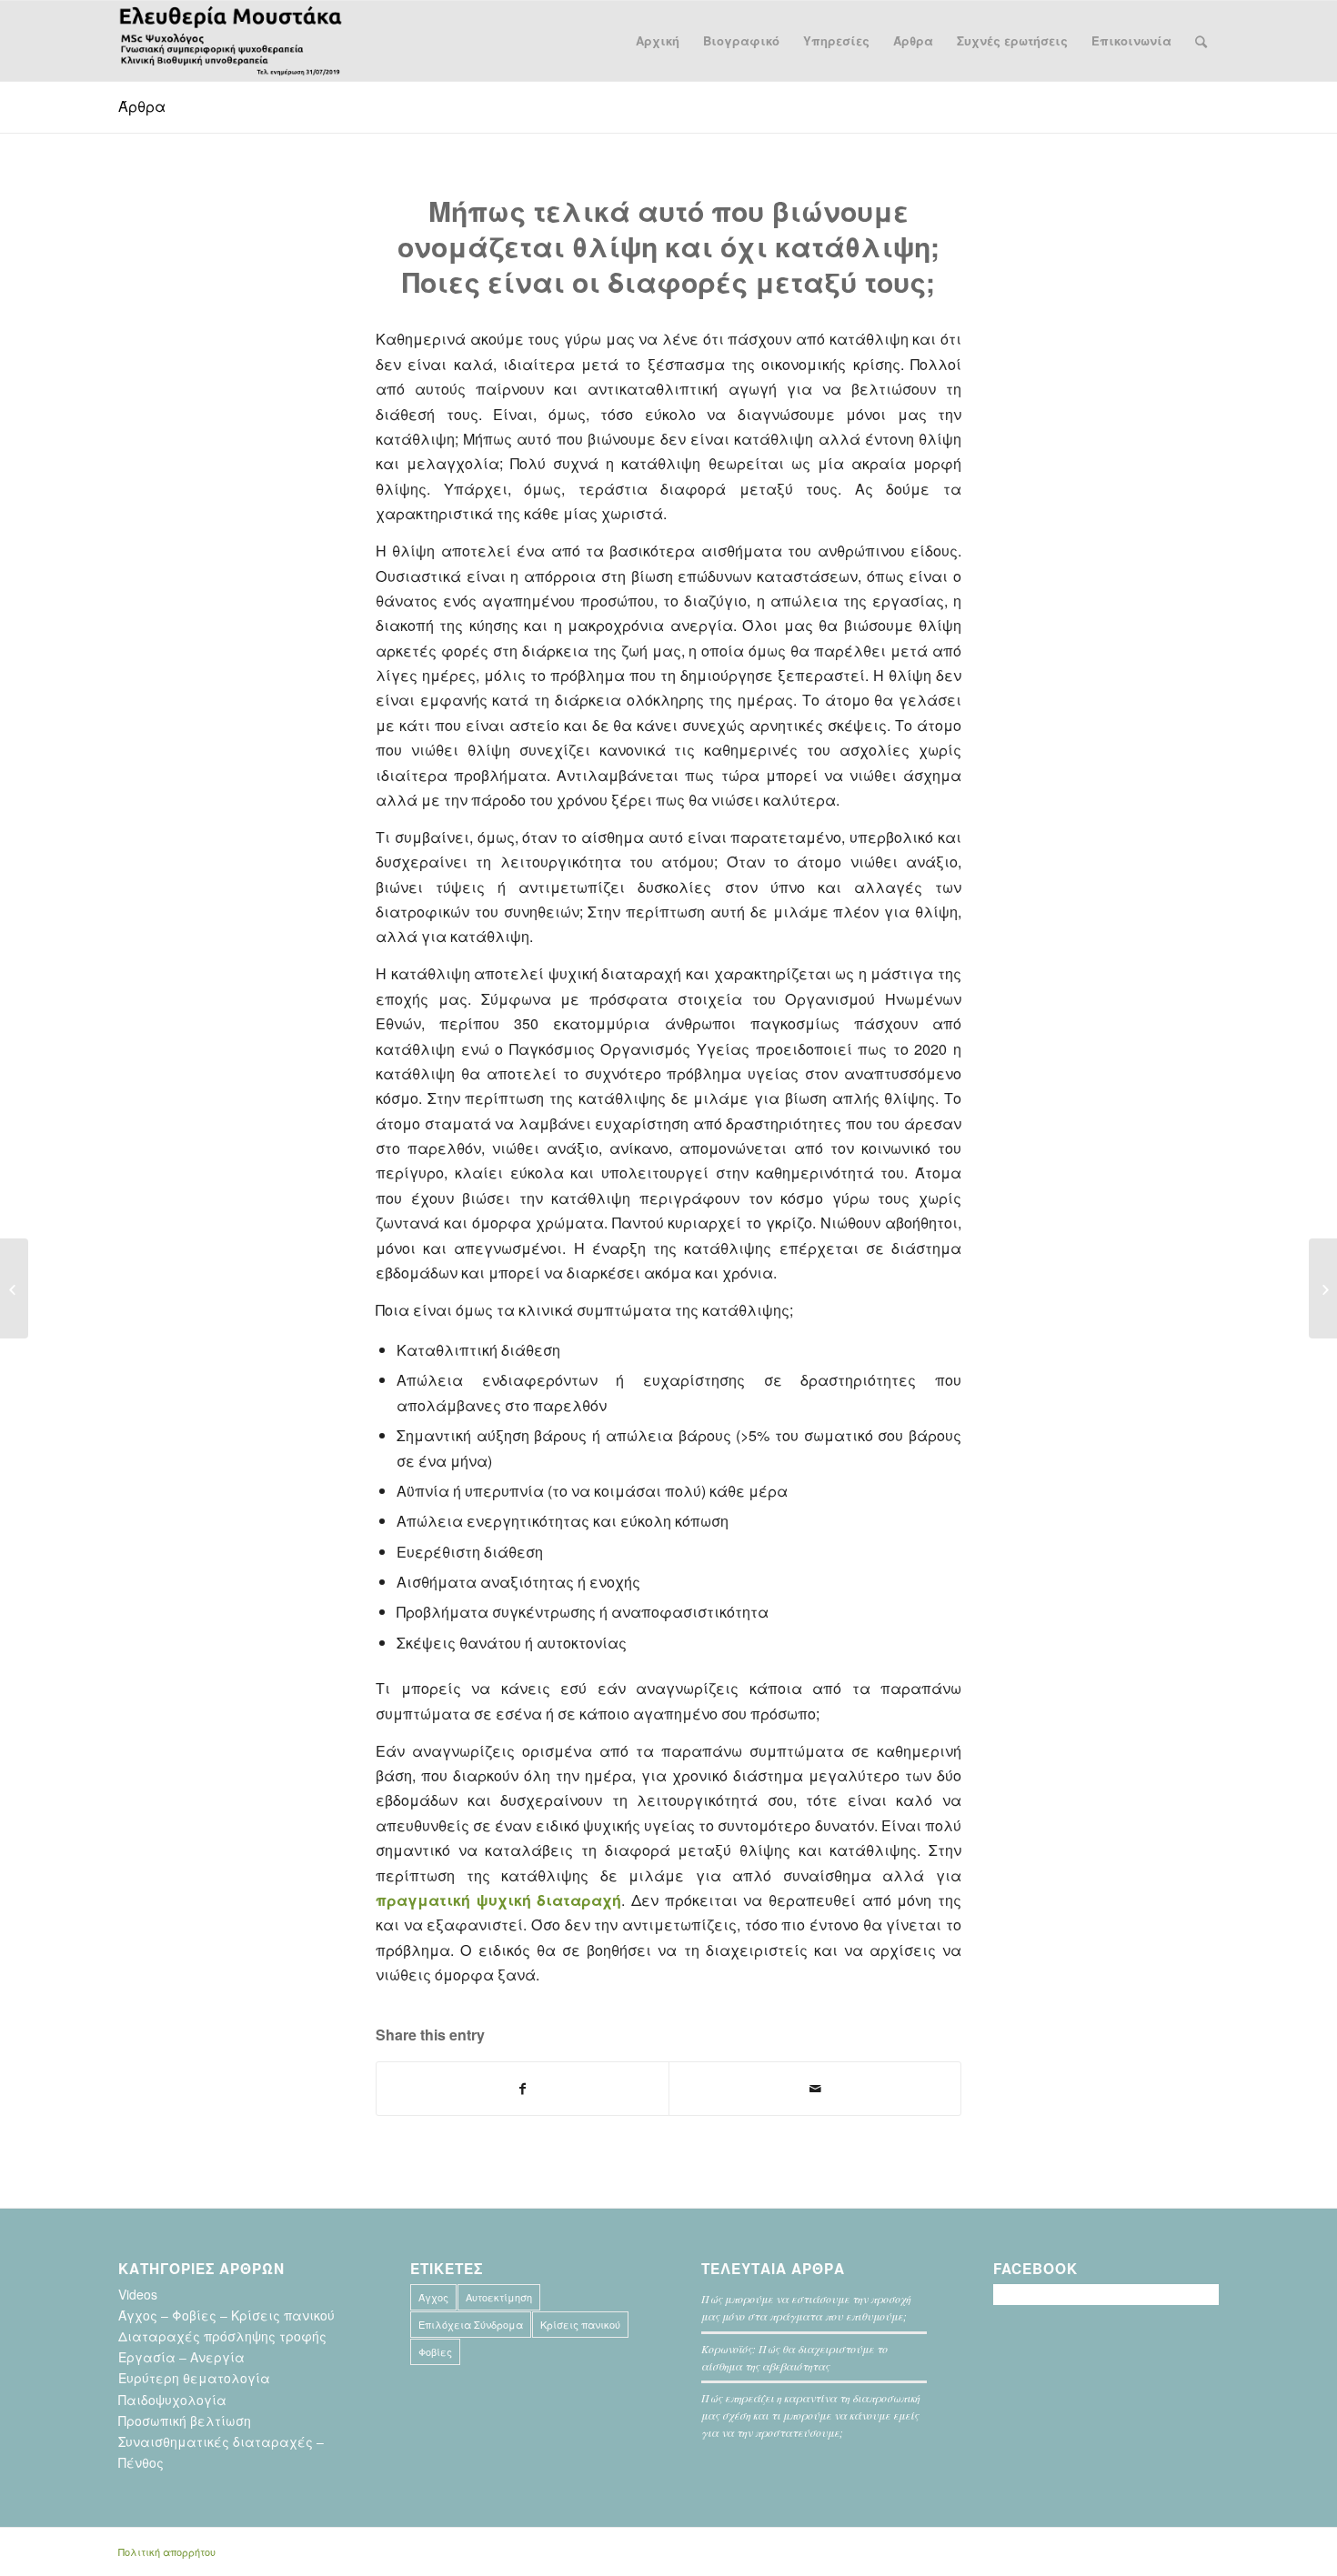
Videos (138, 2294)
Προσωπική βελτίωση (185, 2421)
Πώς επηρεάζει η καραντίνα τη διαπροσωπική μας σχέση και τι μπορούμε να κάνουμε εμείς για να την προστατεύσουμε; (810, 2415)
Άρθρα (142, 106)
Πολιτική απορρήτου (167, 2551)
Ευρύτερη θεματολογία (194, 2378)
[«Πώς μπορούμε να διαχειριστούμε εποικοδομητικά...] (14, 1288)
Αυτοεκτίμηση (499, 2297)
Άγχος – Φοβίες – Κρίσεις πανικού (226, 2315)
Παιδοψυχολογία (172, 2400)
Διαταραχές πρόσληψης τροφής (222, 2336)
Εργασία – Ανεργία (181, 2357)
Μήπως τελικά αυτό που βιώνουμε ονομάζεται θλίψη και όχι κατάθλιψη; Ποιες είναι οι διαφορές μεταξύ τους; (668, 246)
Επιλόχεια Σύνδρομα (471, 2324)
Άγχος (433, 2297)
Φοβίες (435, 2351)
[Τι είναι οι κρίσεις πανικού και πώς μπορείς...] (1323, 1288)
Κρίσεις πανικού (580, 2324)
